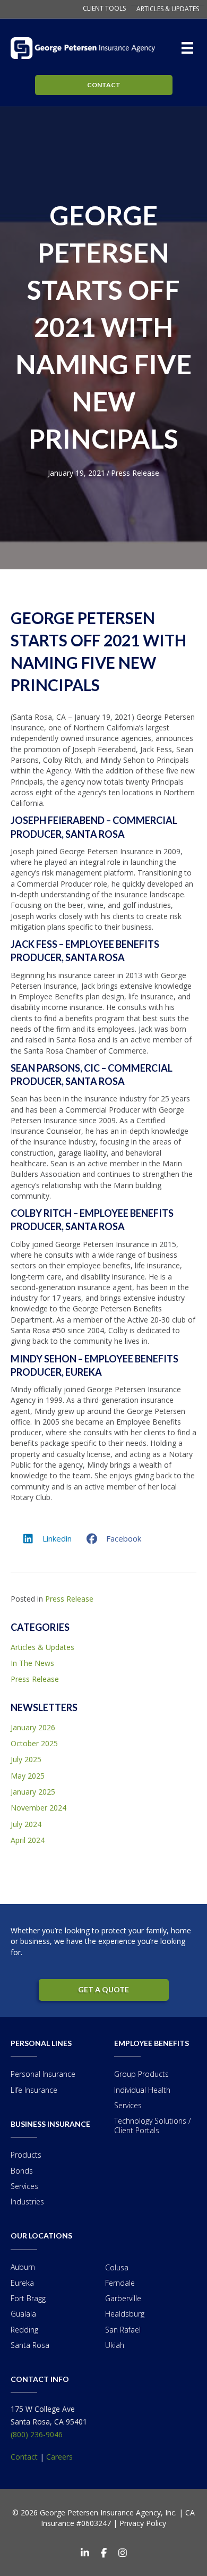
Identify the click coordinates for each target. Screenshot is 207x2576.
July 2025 (26, 1759)
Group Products (141, 2074)
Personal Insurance (43, 2074)
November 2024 (38, 1808)
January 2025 (33, 1792)
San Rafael (123, 2330)
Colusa (117, 2267)
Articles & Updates (42, 1647)
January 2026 (33, 1727)
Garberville (123, 2298)
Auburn (23, 2267)
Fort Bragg (28, 2298)
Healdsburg (125, 2314)
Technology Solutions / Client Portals (153, 2125)
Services (24, 2186)
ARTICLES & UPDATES (168, 9)
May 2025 (28, 1776)
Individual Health (142, 2090)
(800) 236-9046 (37, 2434)
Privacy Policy (143, 2523)
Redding (24, 2330)
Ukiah (115, 2345)
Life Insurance (34, 2090)
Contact (24, 2457)
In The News (32, 1663)
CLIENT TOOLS (104, 9)
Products (26, 2155)
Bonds (22, 2171)
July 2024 (26, 1824)
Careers (59, 2457)
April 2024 (28, 1840)
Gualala (23, 2314)
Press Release (135, 473)
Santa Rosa (30, 2345)
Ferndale (120, 2283)
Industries (27, 2202)
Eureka (22, 2283)
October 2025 (34, 1743)
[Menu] (189, 48)
